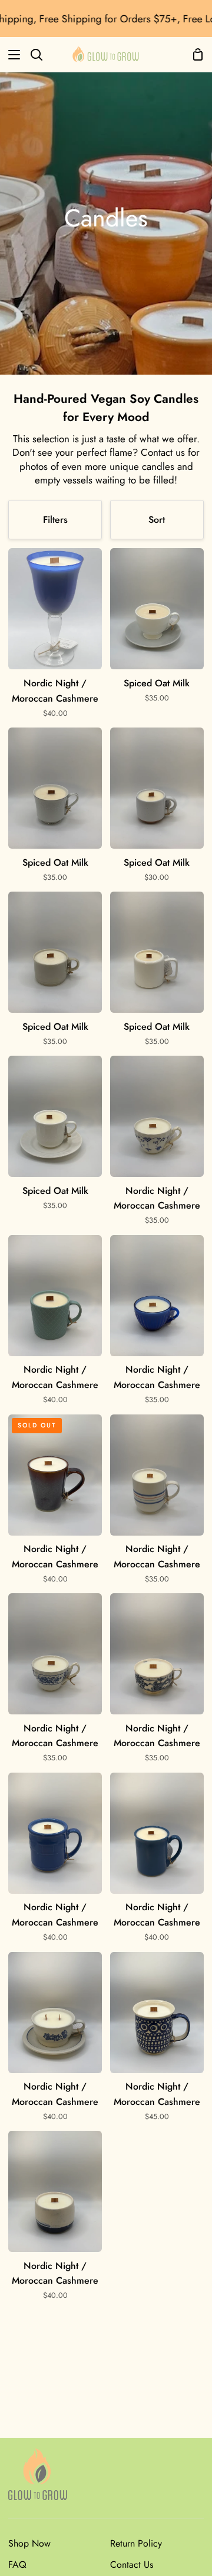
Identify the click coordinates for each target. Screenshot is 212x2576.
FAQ (17, 2565)
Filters (55, 520)
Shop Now (29, 2543)
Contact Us (132, 2565)
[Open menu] (11, 55)
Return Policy (136, 2543)
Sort (157, 520)
